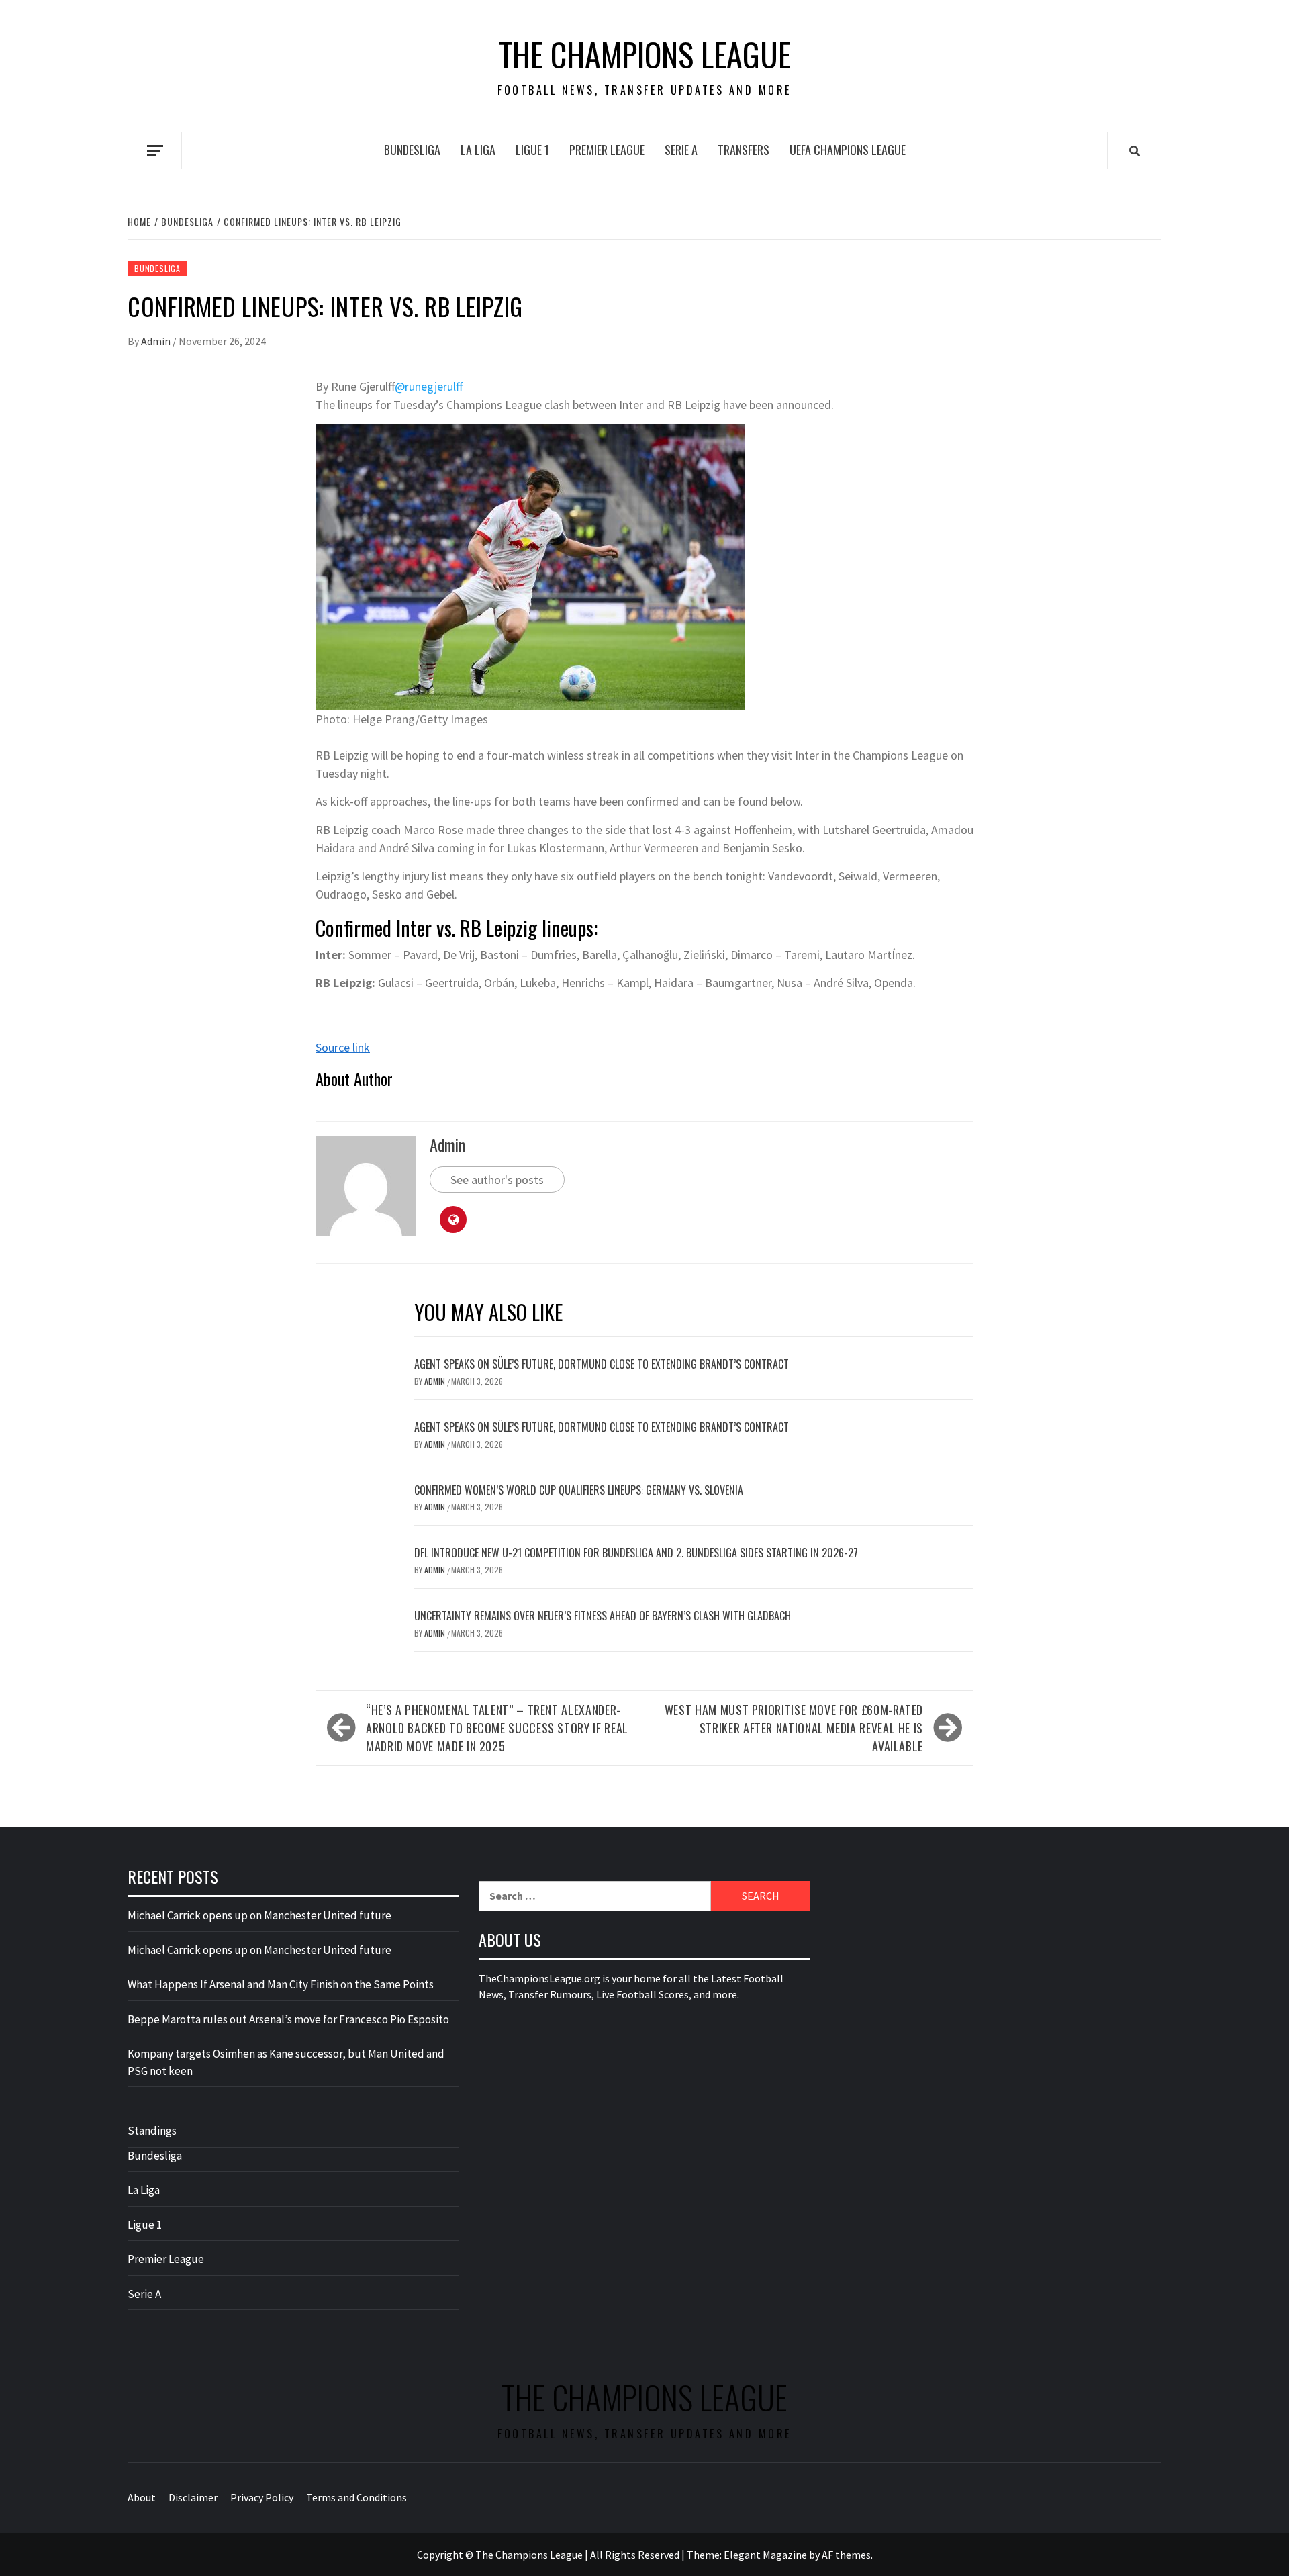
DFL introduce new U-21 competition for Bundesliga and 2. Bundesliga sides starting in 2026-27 (636, 1553)
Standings (152, 2131)
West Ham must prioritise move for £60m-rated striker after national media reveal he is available (794, 1728)
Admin (157, 341)
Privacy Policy (262, 2497)
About (142, 2497)
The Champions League (645, 54)
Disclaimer (193, 2497)
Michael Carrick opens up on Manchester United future (259, 1915)
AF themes (846, 2555)
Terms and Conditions (356, 2497)
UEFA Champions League (848, 150)
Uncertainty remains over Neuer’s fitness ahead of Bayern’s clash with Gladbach (603, 1616)
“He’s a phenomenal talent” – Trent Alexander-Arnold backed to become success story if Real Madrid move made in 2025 (497, 1728)
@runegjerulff (429, 386)
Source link (343, 1047)
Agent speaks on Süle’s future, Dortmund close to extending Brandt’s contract (602, 1364)
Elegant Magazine (765, 2555)
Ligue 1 (532, 150)
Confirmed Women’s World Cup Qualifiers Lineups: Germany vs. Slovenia (579, 1490)
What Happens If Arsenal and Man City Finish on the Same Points (281, 1984)
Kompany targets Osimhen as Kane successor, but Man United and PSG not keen (286, 2062)
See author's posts (497, 1180)
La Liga (478, 150)
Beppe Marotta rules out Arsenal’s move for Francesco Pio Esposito (288, 2019)
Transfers (744, 150)
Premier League (607, 150)
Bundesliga (412, 150)
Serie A (681, 150)
